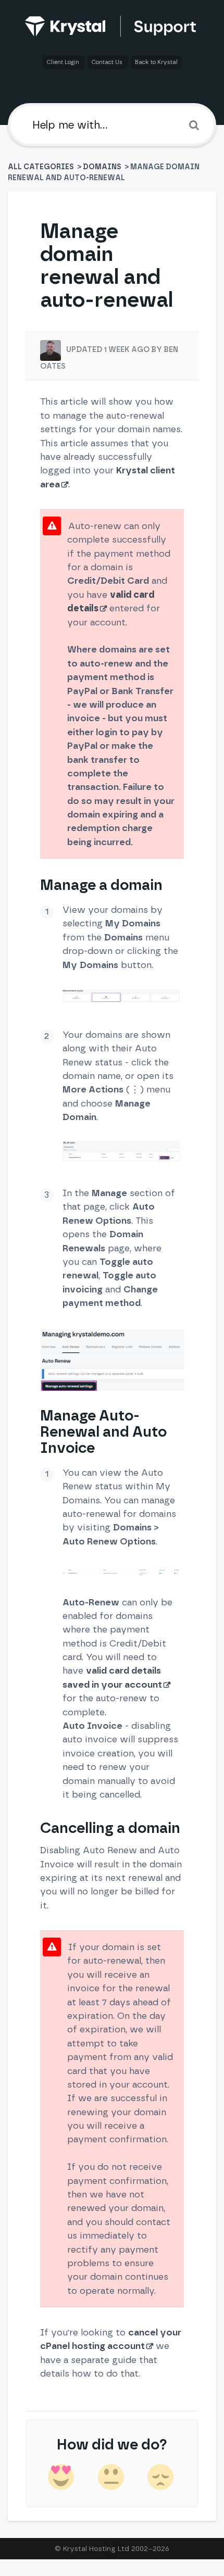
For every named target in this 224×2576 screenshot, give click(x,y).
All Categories (42, 167)
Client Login (64, 62)
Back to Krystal (156, 62)
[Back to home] (112, 26)
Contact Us (108, 62)
